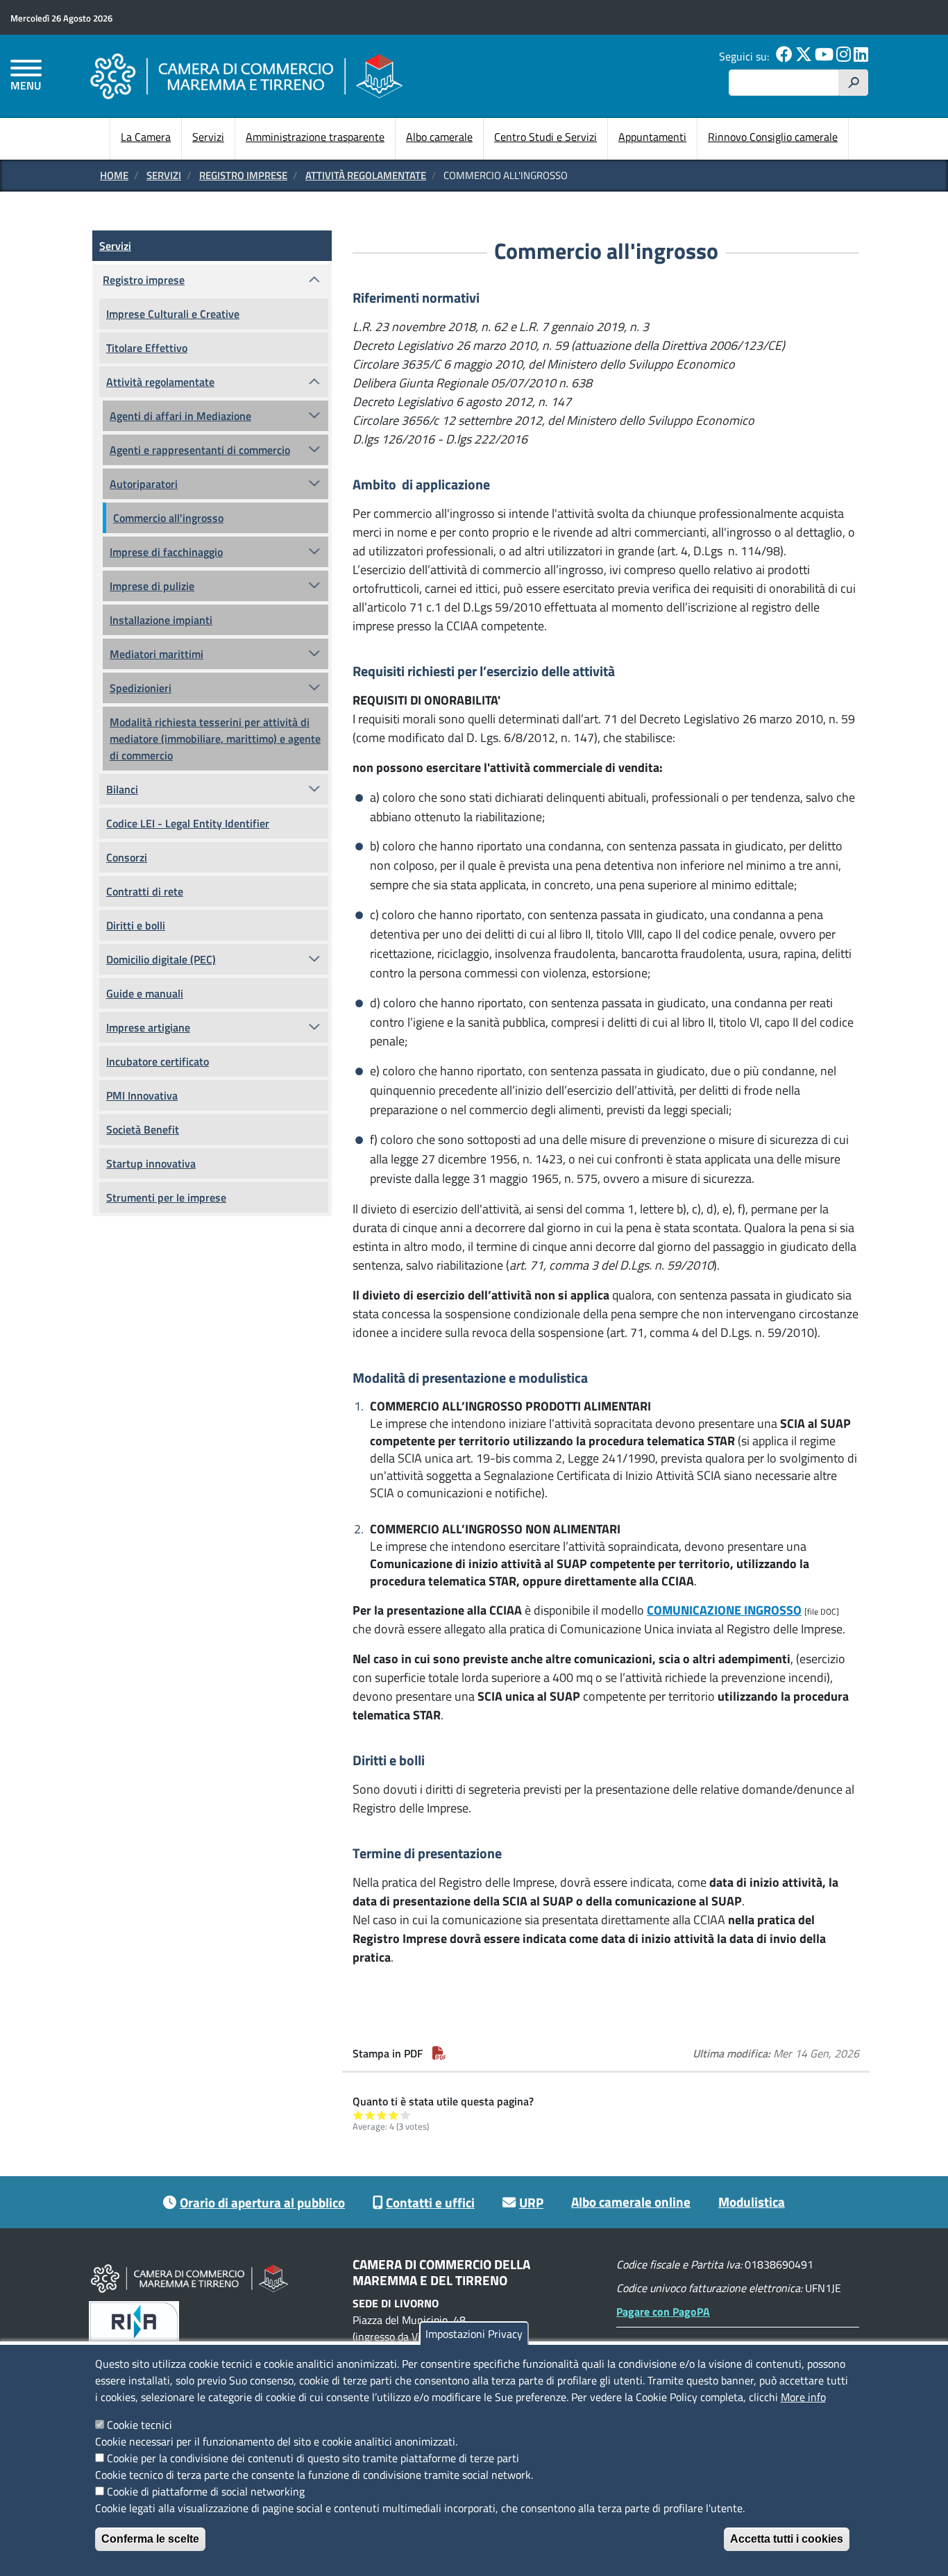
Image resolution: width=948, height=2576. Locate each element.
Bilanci (122, 789)
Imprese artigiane (148, 1027)
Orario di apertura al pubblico (262, 2202)
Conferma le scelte (150, 2539)
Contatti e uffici (430, 2202)
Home (114, 175)
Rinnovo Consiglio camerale (773, 137)
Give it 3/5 (382, 2115)
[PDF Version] (439, 2053)
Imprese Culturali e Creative (173, 314)
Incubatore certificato (158, 1061)
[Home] (246, 76)
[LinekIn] (861, 56)
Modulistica (752, 2202)
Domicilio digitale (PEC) (161, 959)
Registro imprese (243, 175)
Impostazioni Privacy (474, 2334)
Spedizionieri (141, 688)
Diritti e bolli (136, 925)
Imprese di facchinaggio (166, 552)
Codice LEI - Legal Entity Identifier (188, 823)
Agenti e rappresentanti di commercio (200, 450)
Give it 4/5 (394, 2115)
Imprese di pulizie (152, 586)
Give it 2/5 (370, 2115)
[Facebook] (784, 56)
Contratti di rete (145, 891)
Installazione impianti (161, 620)
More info (803, 2397)
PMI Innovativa (142, 1095)
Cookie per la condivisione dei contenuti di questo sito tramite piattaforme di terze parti (313, 2458)
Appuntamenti (652, 137)
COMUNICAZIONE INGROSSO (724, 1610)
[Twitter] (804, 56)
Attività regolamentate (366, 175)
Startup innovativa (151, 1163)
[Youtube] (824, 56)
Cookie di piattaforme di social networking (206, 2491)
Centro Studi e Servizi (545, 137)
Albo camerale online (631, 2202)
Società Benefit (143, 1129)
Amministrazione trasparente (315, 137)
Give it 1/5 (358, 2115)
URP (531, 2202)
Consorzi (127, 857)
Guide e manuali (145, 993)
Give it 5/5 (406, 2115)
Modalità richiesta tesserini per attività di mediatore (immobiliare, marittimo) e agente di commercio (215, 739)
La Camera (146, 137)
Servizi (208, 137)
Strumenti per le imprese (166, 1197)
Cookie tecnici (139, 2425)
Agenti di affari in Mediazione (180, 416)
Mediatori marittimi (156, 654)
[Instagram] (844, 56)
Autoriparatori (144, 484)
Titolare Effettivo (147, 348)
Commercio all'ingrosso (168, 518)
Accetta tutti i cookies (787, 2539)
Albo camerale (439, 137)
